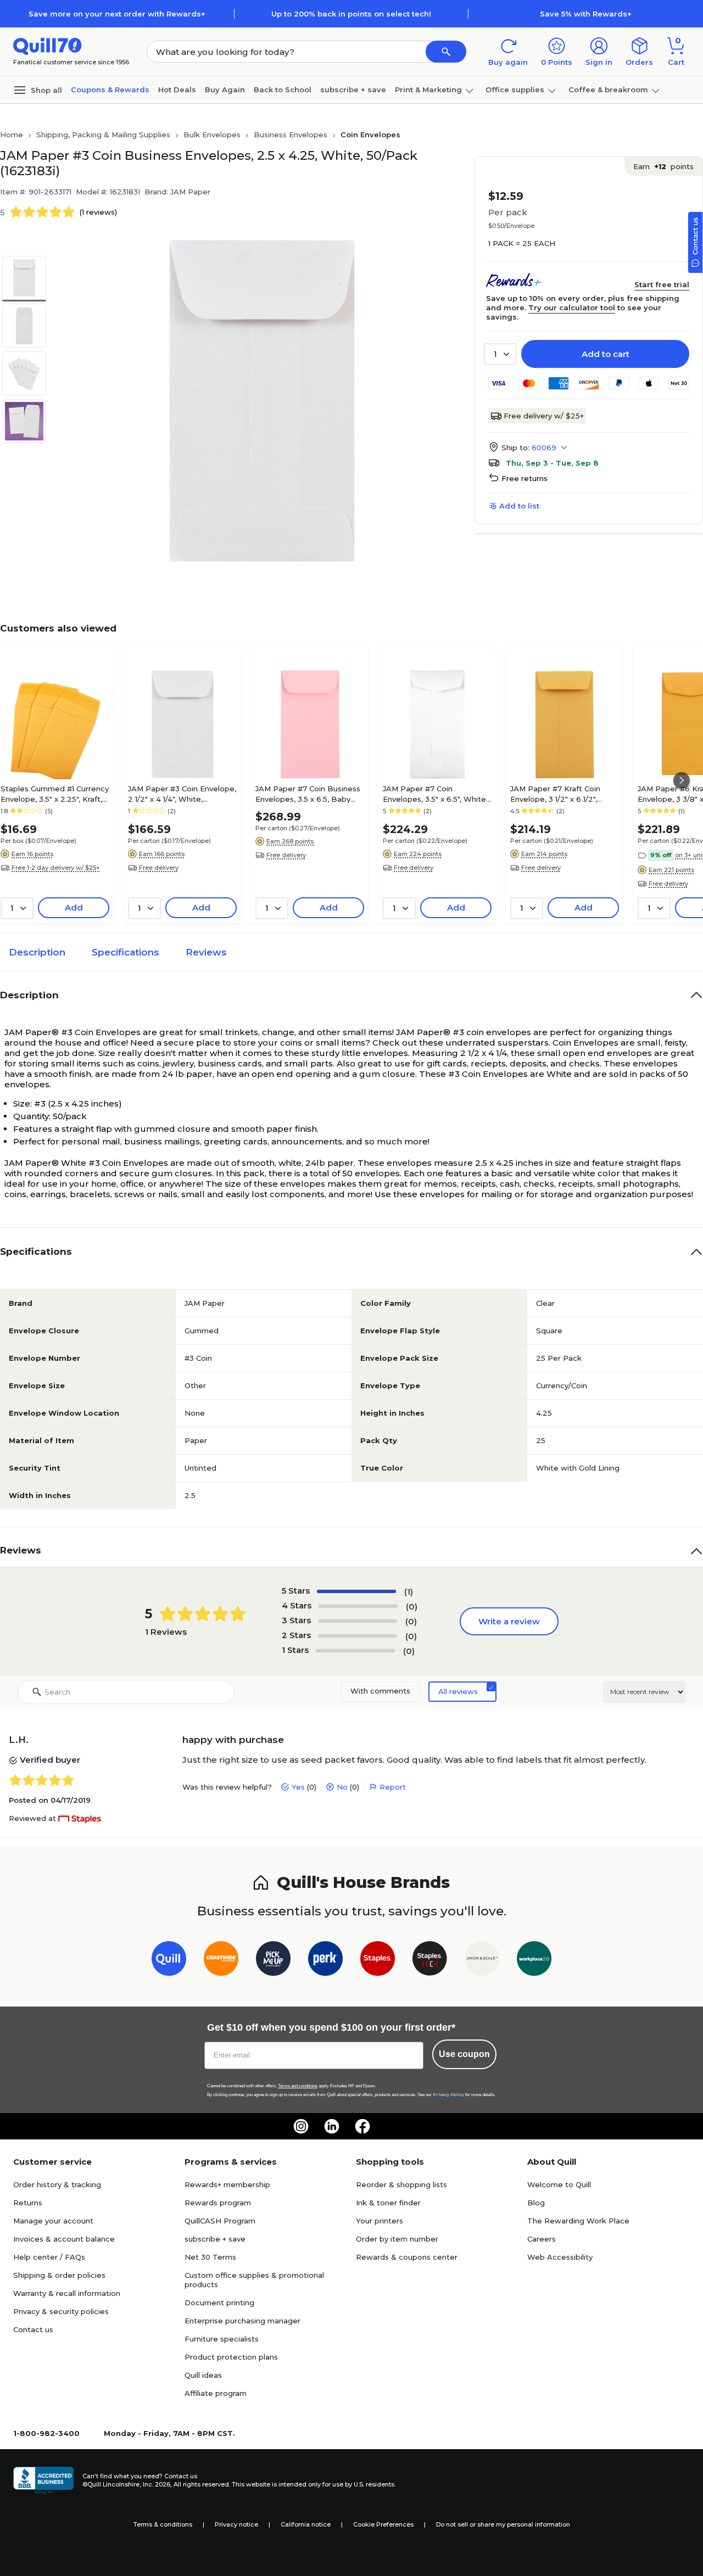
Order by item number (397, 2239)
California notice (306, 2524)
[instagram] (301, 2126)
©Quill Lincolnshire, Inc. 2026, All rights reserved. (156, 2484)
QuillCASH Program (220, 2221)
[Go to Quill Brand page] (169, 1961)
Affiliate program (216, 2393)
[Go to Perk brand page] (325, 1961)
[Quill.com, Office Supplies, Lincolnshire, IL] (43, 2480)
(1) (409, 1592)
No (342, 1787)
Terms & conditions (163, 2524)
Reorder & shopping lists (401, 2184)
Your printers (380, 2221)
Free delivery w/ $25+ (544, 416)
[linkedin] (332, 2126)
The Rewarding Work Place (578, 2221)
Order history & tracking (57, 2184)
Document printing (219, 2303)
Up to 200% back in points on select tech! (351, 14)
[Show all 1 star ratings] (355, 1651)
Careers (542, 2239)
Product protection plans (231, 2357)
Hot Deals (177, 90)
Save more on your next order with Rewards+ (117, 14)
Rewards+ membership (227, 2184)
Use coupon (464, 2054)
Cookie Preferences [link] (383, 2524)
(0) (412, 1606)
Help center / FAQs (49, 2257)
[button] (446, 52)
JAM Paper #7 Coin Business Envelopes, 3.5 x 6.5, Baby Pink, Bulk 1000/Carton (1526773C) (308, 794)
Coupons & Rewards (110, 90)
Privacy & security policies (61, 2311)
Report (393, 1787)
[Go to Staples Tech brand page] (430, 1961)
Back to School (283, 90)
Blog (536, 2203)
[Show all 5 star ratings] (356, 1591)
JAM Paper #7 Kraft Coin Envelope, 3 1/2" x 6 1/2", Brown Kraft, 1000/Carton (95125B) (557, 794)
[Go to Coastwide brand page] (221, 1961)
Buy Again (225, 90)
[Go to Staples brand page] (378, 1961)
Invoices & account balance (64, 2239)
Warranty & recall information (67, 2293)
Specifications (125, 952)
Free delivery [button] (159, 868)
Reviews (206, 952)
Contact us (33, 2329)
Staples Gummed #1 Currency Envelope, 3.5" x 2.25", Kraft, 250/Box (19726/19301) (55, 794)
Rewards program (218, 2203)
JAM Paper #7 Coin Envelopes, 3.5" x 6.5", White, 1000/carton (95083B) (435, 794)
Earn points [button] (663, 166)
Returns (28, 2203)
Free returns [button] (525, 478)
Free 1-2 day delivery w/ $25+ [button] (56, 868)
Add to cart (606, 354)
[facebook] (362, 2126)
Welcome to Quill (559, 2184)
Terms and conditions (298, 2086)
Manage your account (53, 2221)
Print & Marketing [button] (428, 90)
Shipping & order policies (59, 2275)
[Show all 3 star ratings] (358, 1621)
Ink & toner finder (388, 2203)
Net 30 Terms (210, 2257)
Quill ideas (203, 2375)
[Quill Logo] (48, 45)
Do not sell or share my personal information (503, 2524)
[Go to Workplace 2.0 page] (534, 1961)
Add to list (519, 506)
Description (37, 952)
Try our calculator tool (572, 308)
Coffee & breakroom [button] (608, 90)
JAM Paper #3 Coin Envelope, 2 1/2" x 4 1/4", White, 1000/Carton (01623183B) (182, 794)
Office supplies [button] (515, 90)
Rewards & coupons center (407, 2257)
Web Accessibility (560, 2257)
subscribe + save (353, 90)
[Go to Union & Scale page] (482, 1961)
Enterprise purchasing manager (242, 2321)
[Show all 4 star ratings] (358, 1606)
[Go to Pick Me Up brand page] (273, 1961)
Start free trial (662, 284)
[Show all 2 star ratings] (358, 1636)
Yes (298, 1787)
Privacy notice (236, 2524)
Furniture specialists (222, 2339)
